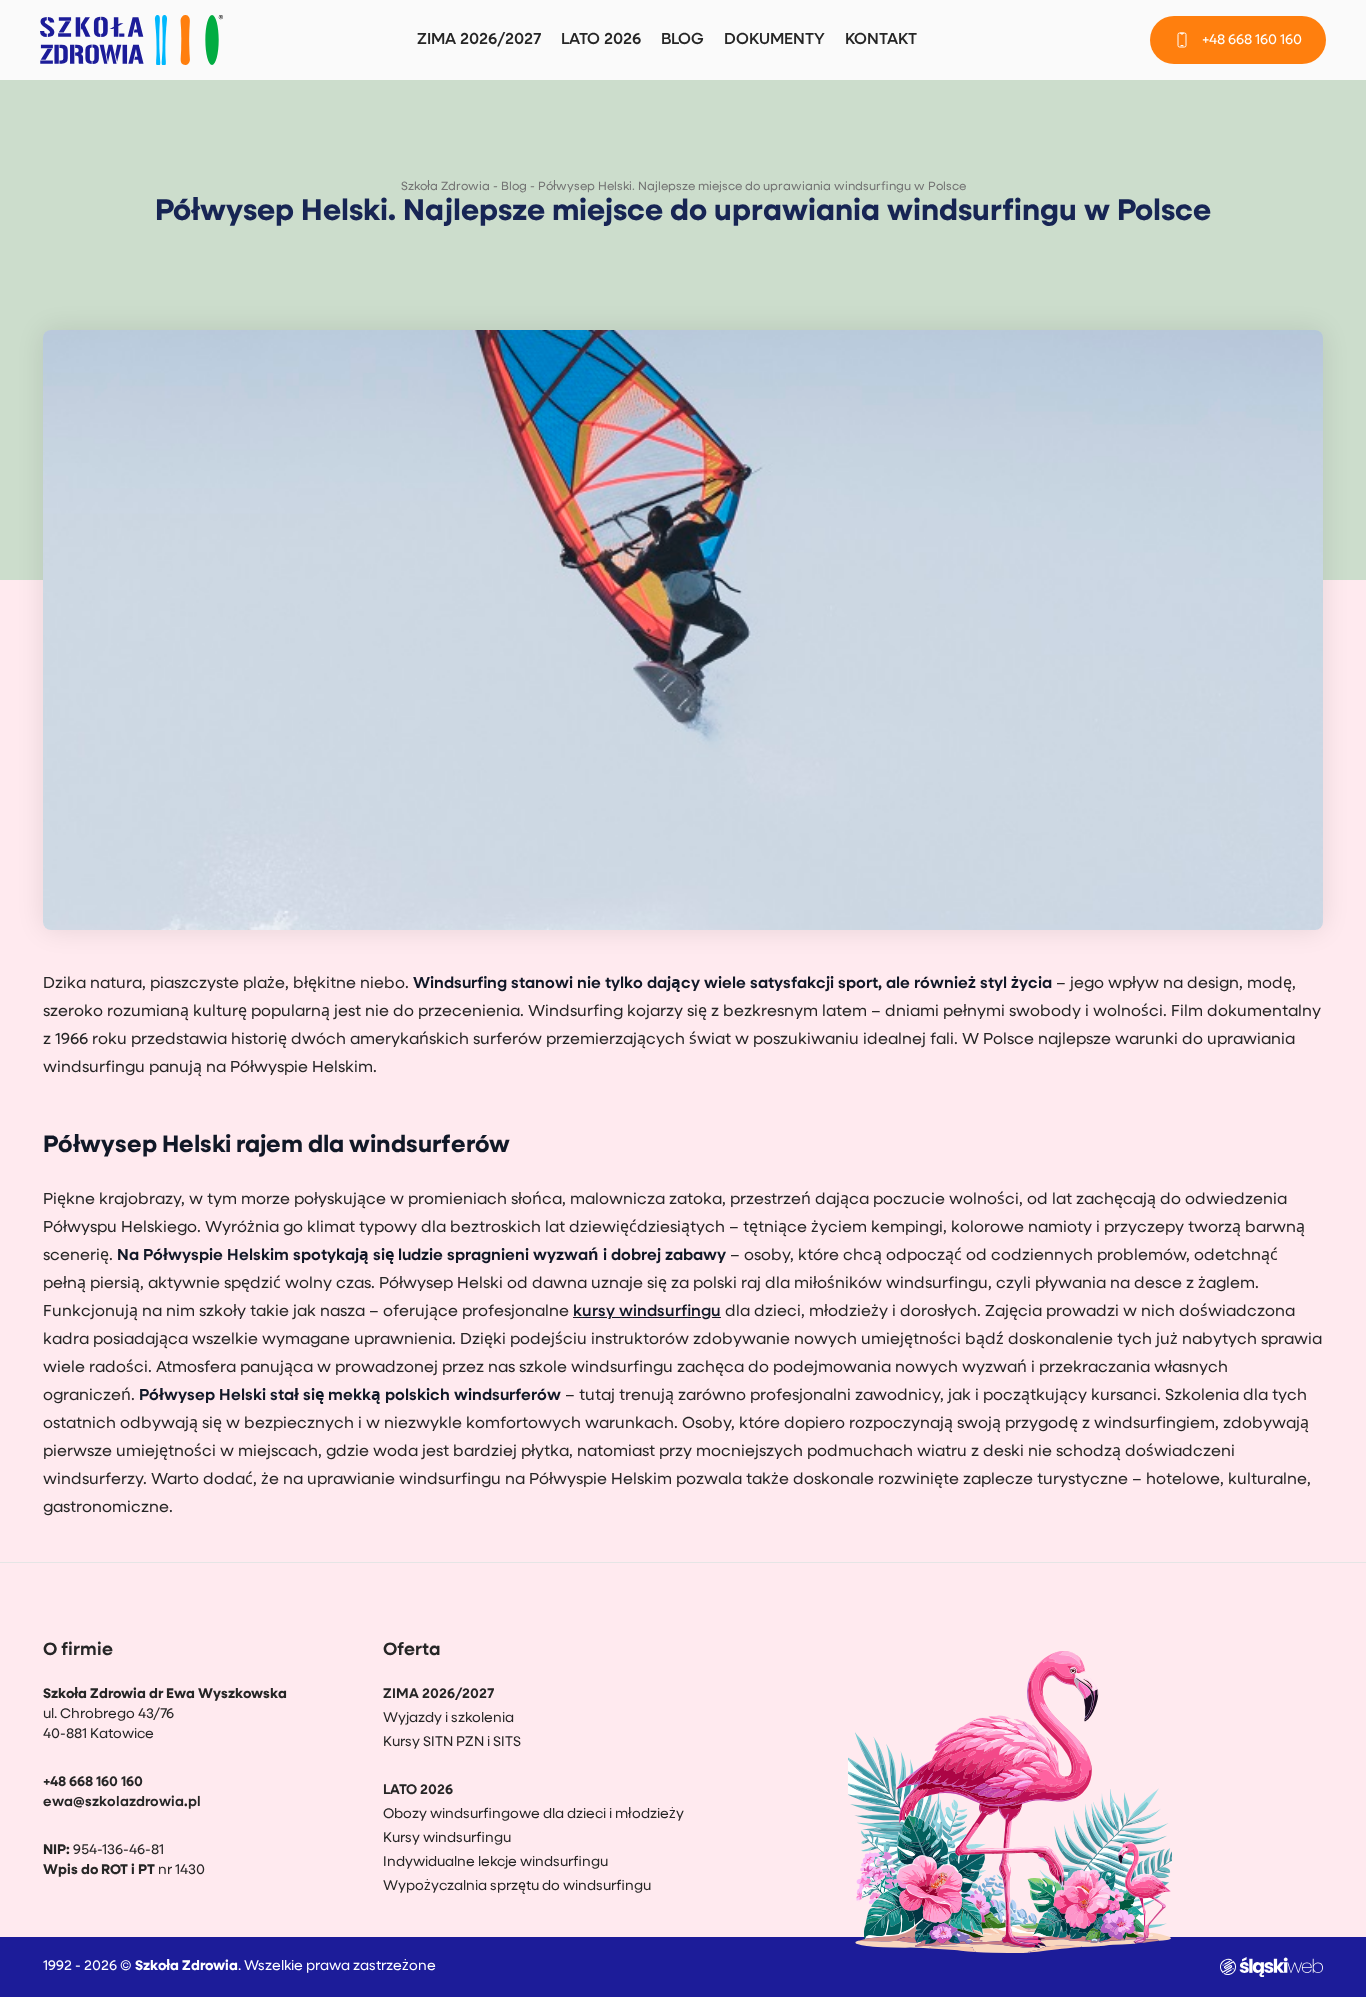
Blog (682, 40)
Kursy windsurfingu (447, 1838)
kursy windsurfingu (647, 1312)
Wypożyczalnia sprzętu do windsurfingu (517, 1886)
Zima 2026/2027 (479, 40)
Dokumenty (774, 40)
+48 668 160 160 (93, 1782)
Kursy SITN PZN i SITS (452, 1742)
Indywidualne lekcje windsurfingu (495, 1862)
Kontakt (881, 40)
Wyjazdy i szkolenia (448, 1718)
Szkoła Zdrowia (445, 187)
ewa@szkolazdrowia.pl (122, 1802)
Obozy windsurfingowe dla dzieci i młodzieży (533, 1814)
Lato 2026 (601, 40)
